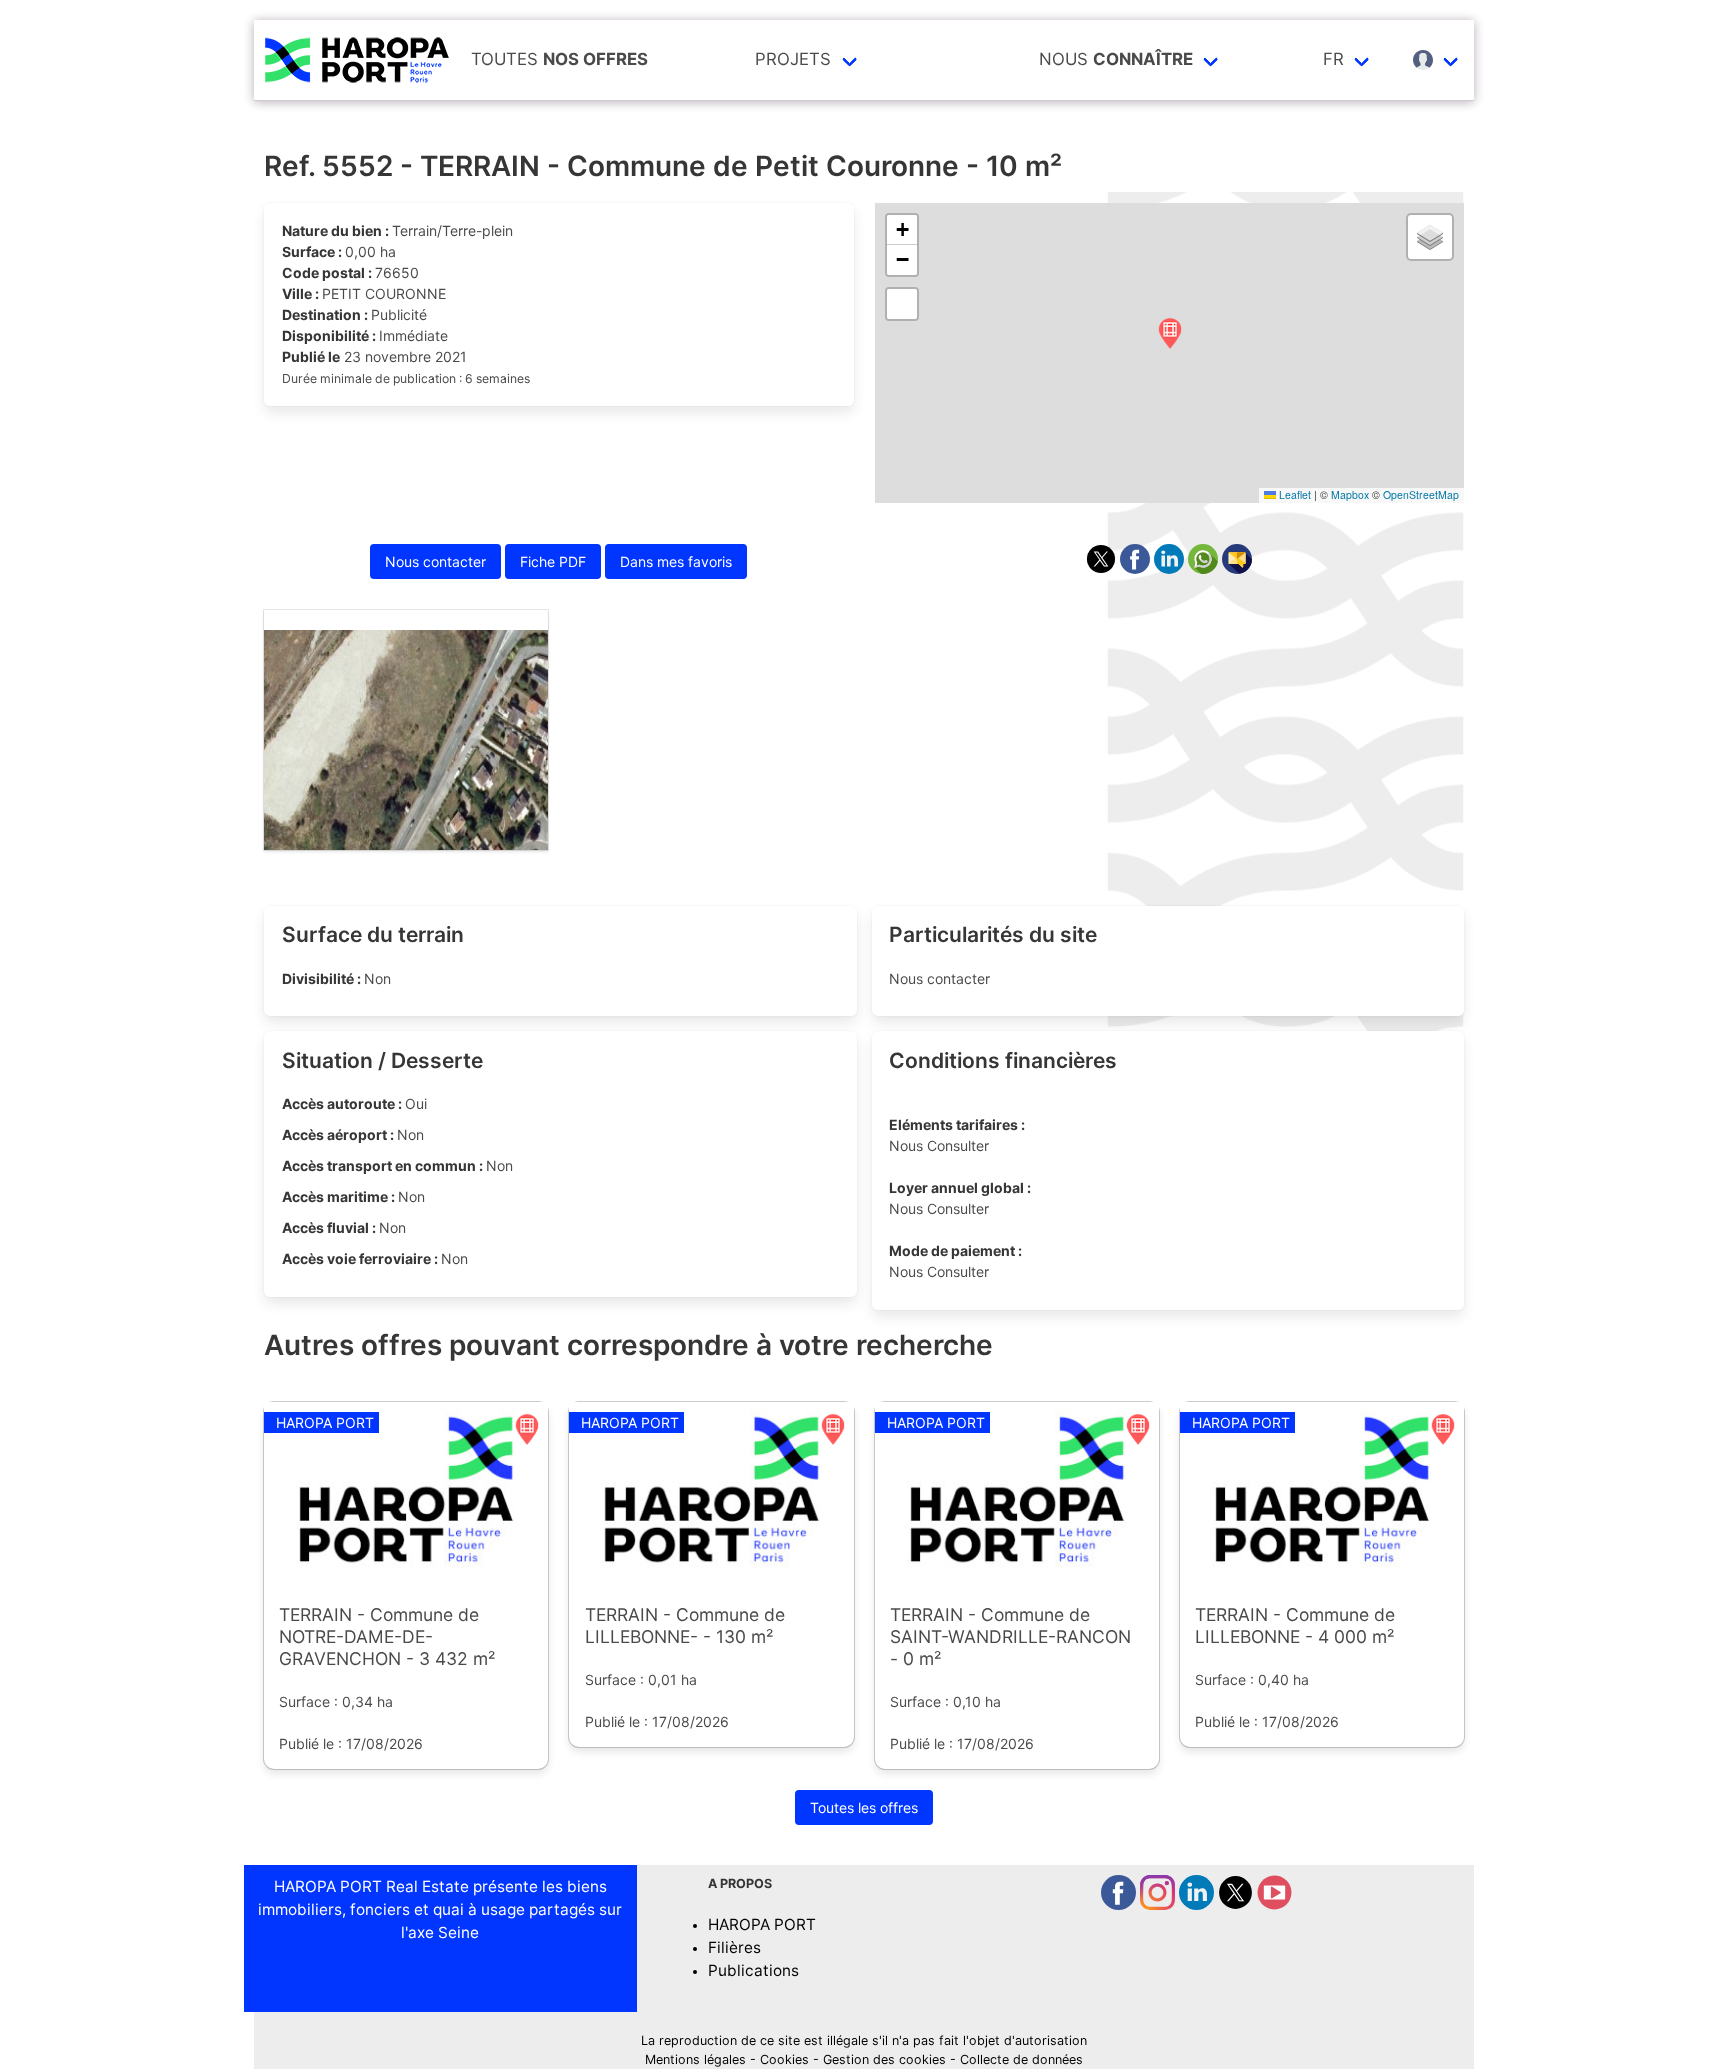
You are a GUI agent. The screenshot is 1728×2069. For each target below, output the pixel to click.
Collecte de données (1021, 2059)
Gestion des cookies (884, 2059)
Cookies (784, 2059)
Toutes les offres (864, 1807)
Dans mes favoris (676, 561)
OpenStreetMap (1421, 494)
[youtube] (1274, 1904)
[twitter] (1237, 1904)
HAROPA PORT (762, 1924)
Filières (734, 1947)
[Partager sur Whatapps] (1205, 568)
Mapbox (1350, 494)
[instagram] (1159, 1904)
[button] (1170, 334)
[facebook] (1120, 1904)
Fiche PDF (553, 561)
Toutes (559, 59)
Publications (753, 1970)
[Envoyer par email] (1237, 568)
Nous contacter (435, 561)
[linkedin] (1198, 1904)
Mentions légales (695, 2059)
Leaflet (1293, 494)
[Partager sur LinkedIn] (1171, 568)
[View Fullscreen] (902, 304)
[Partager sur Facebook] (1137, 568)
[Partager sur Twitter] (1103, 568)
